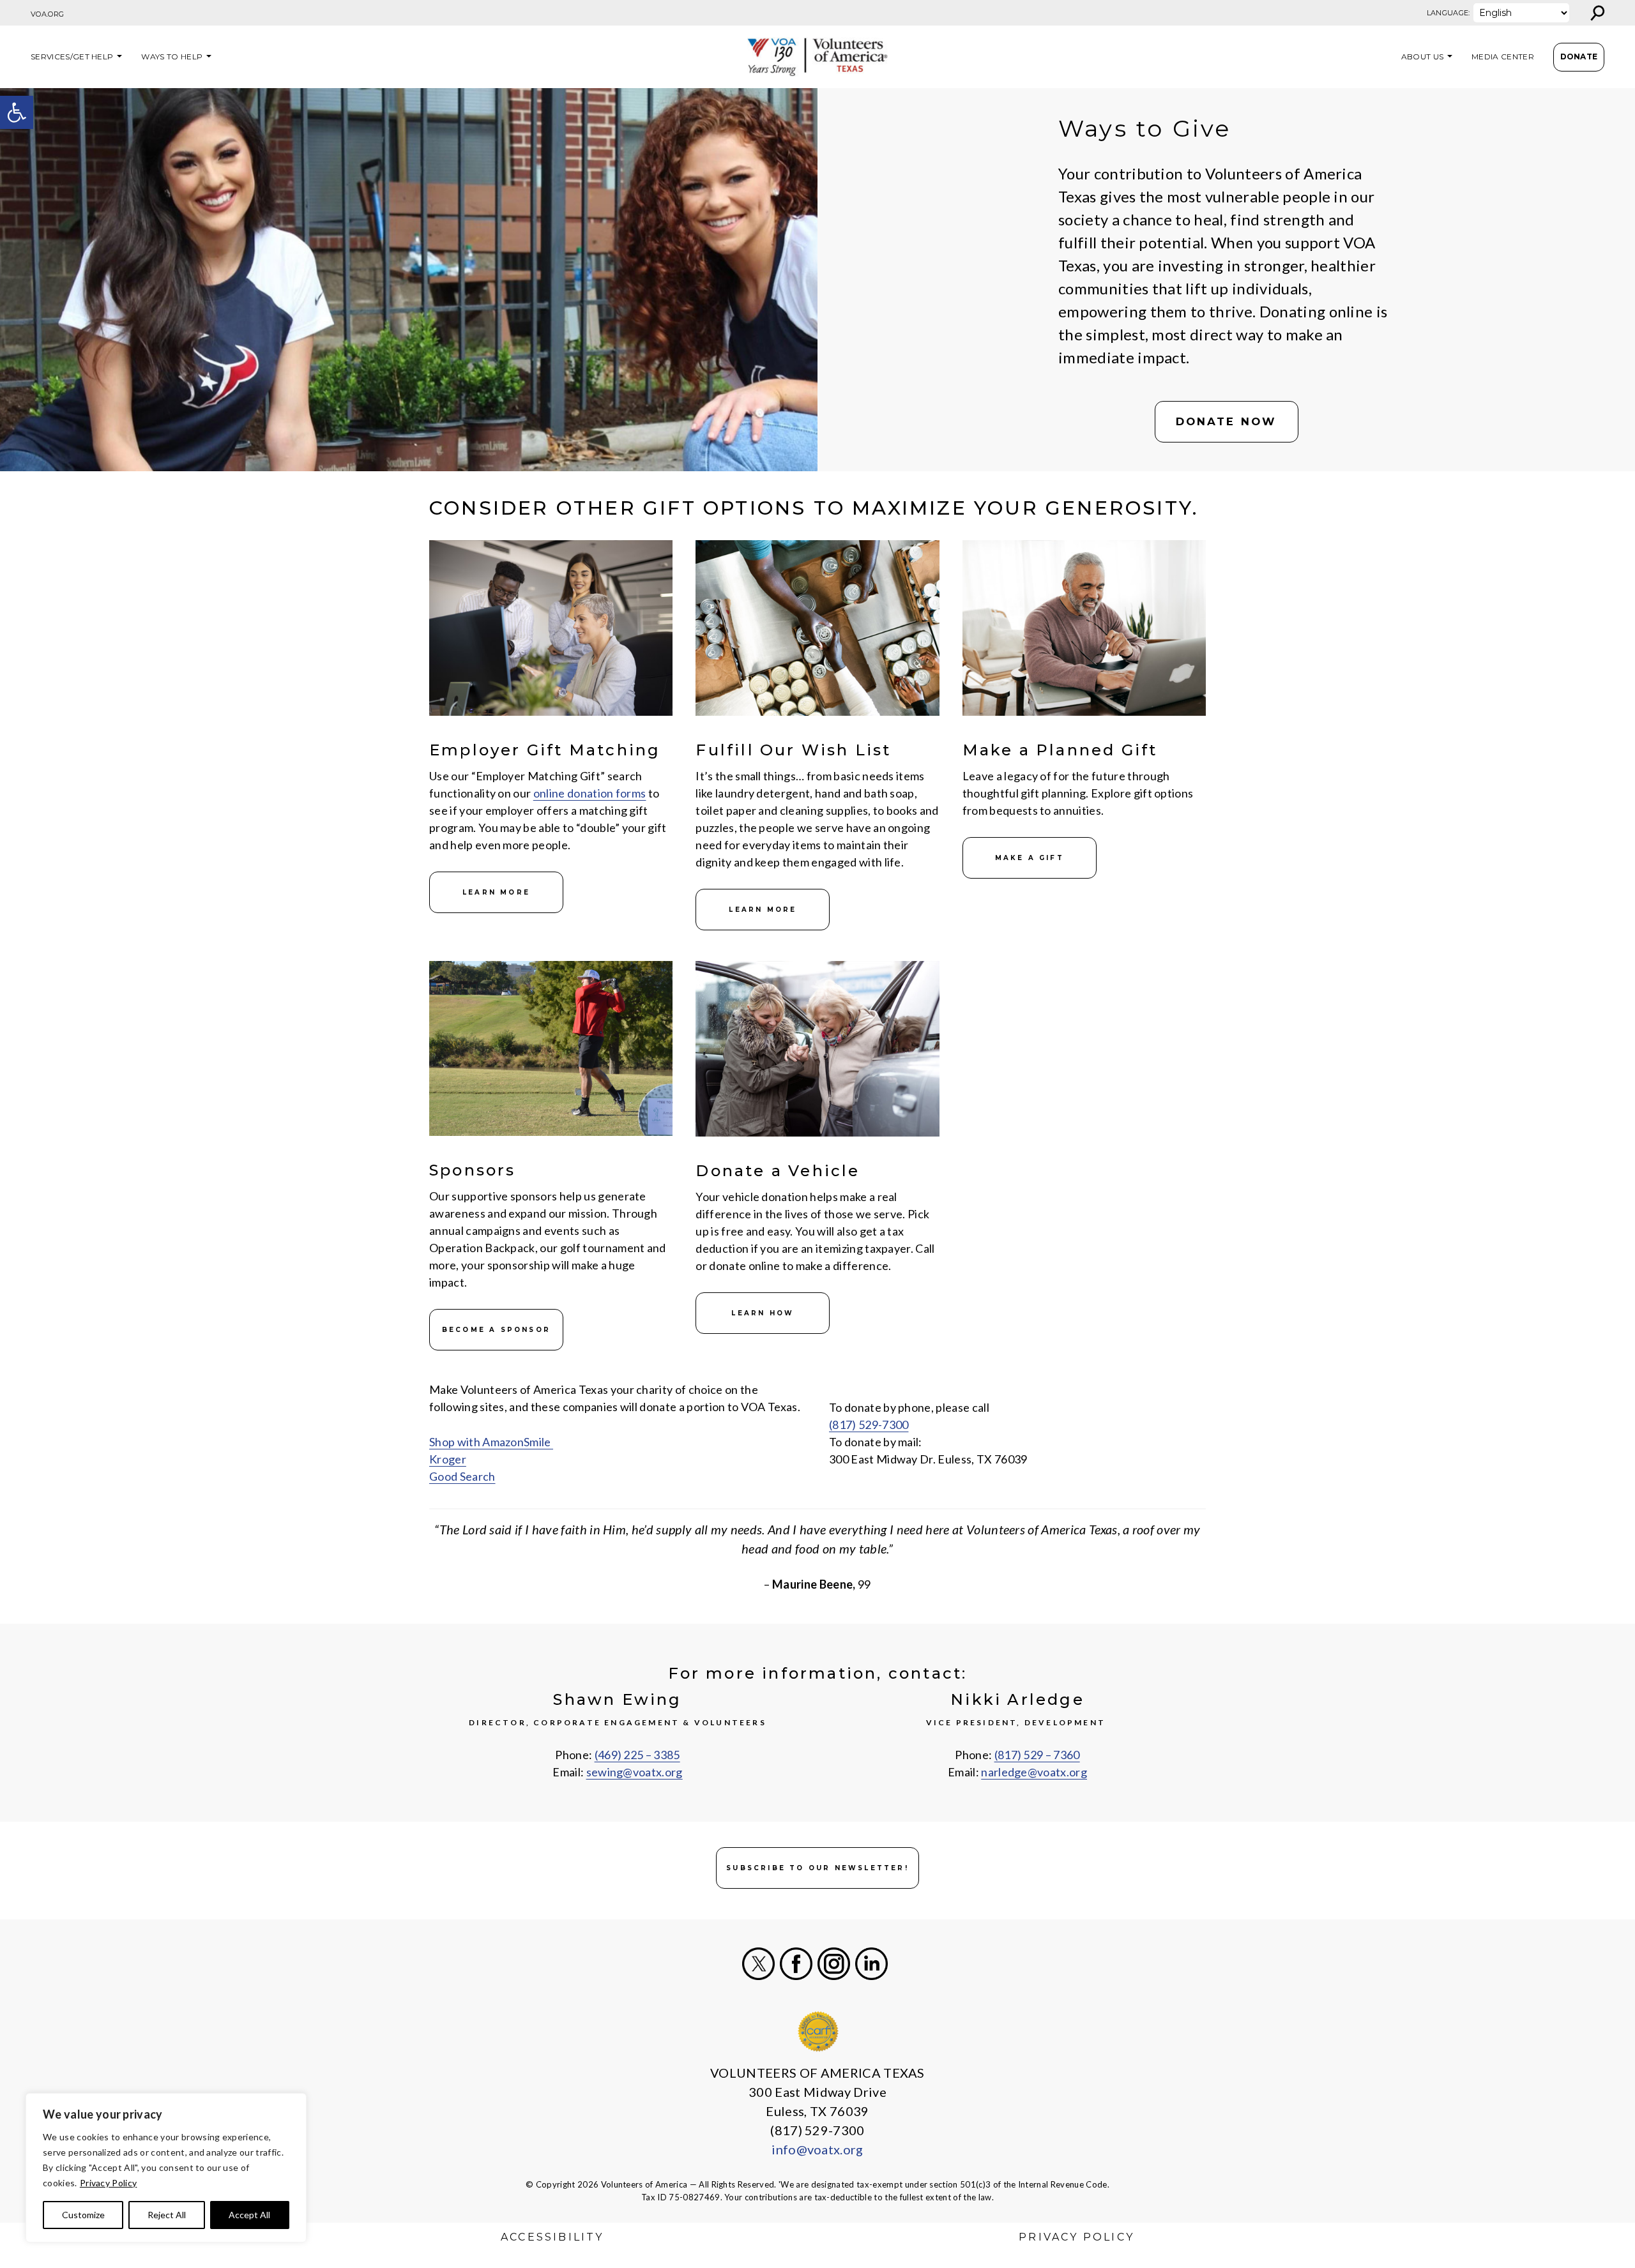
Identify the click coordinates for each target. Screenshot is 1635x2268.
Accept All (249, 2215)
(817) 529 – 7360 (1037, 1755)
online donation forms (590, 793)
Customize (83, 2215)
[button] (17, 112)
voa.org (47, 14)
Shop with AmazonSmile (491, 1442)
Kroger (448, 1459)
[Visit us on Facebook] (796, 1964)
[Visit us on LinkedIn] (871, 1964)
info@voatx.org (817, 2149)
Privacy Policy (108, 2183)
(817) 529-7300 (869, 1425)
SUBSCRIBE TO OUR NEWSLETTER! (817, 1868)
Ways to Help (172, 57)
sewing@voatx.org (635, 1772)
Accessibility (552, 2237)
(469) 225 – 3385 (637, 1755)
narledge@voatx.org (1034, 1772)
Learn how (763, 1313)
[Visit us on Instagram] (834, 1964)
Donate (1579, 57)
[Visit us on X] (758, 1964)
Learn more (496, 892)
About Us (1423, 57)
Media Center (1503, 57)
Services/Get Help (72, 57)
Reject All (167, 2215)
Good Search (462, 1476)
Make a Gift (1030, 858)
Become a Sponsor (496, 1330)
